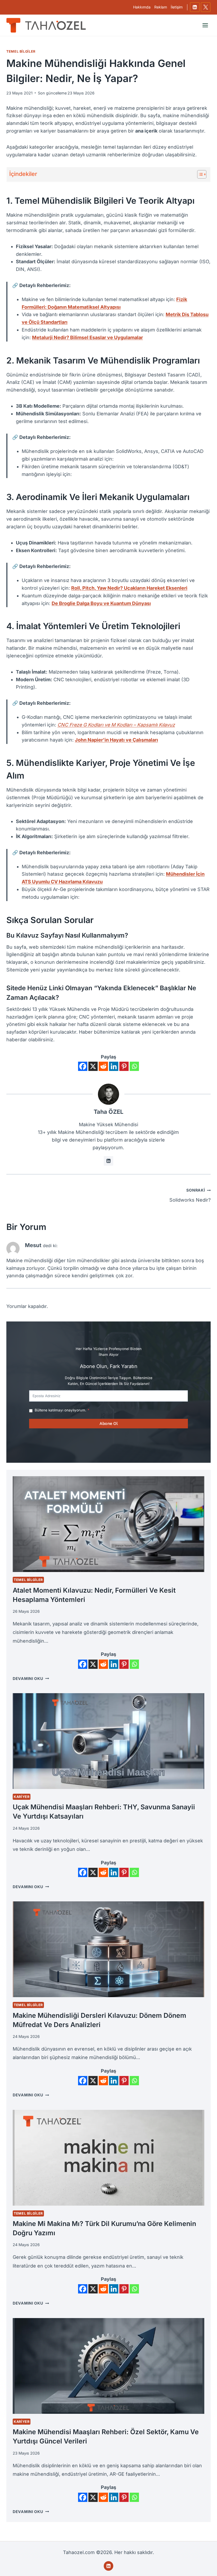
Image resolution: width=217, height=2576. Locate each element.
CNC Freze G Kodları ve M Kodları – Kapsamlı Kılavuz (116, 725)
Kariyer (22, 1797)
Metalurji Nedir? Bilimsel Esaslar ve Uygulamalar (87, 337)
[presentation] (108, 1524)
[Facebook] (83, 1066)
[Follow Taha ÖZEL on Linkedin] (108, 1161)
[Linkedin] (195, 7)
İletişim (177, 7)
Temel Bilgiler (21, 51)
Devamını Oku (31, 1678)
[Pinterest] (124, 1066)
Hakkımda (142, 7)
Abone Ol (108, 1423)
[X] (206, 7)
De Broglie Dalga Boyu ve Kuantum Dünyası (101, 603)
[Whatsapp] (134, 1066)
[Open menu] (205, 25)
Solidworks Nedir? (190, 1195)
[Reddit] (103, 1066)
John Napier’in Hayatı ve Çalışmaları (116, 740)
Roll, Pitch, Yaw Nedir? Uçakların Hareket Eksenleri (129, 588)
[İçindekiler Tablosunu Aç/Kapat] (199, 174)
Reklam (161, 7)
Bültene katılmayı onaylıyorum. (62, 1410)
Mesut (33, 1245)
